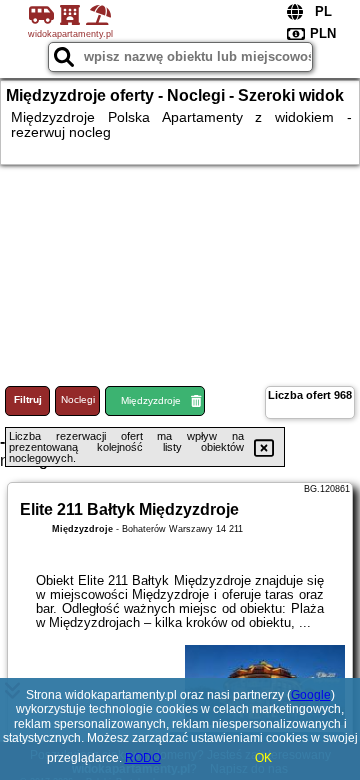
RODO (143, 758)
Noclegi (78, 399)
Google (311, 695)
